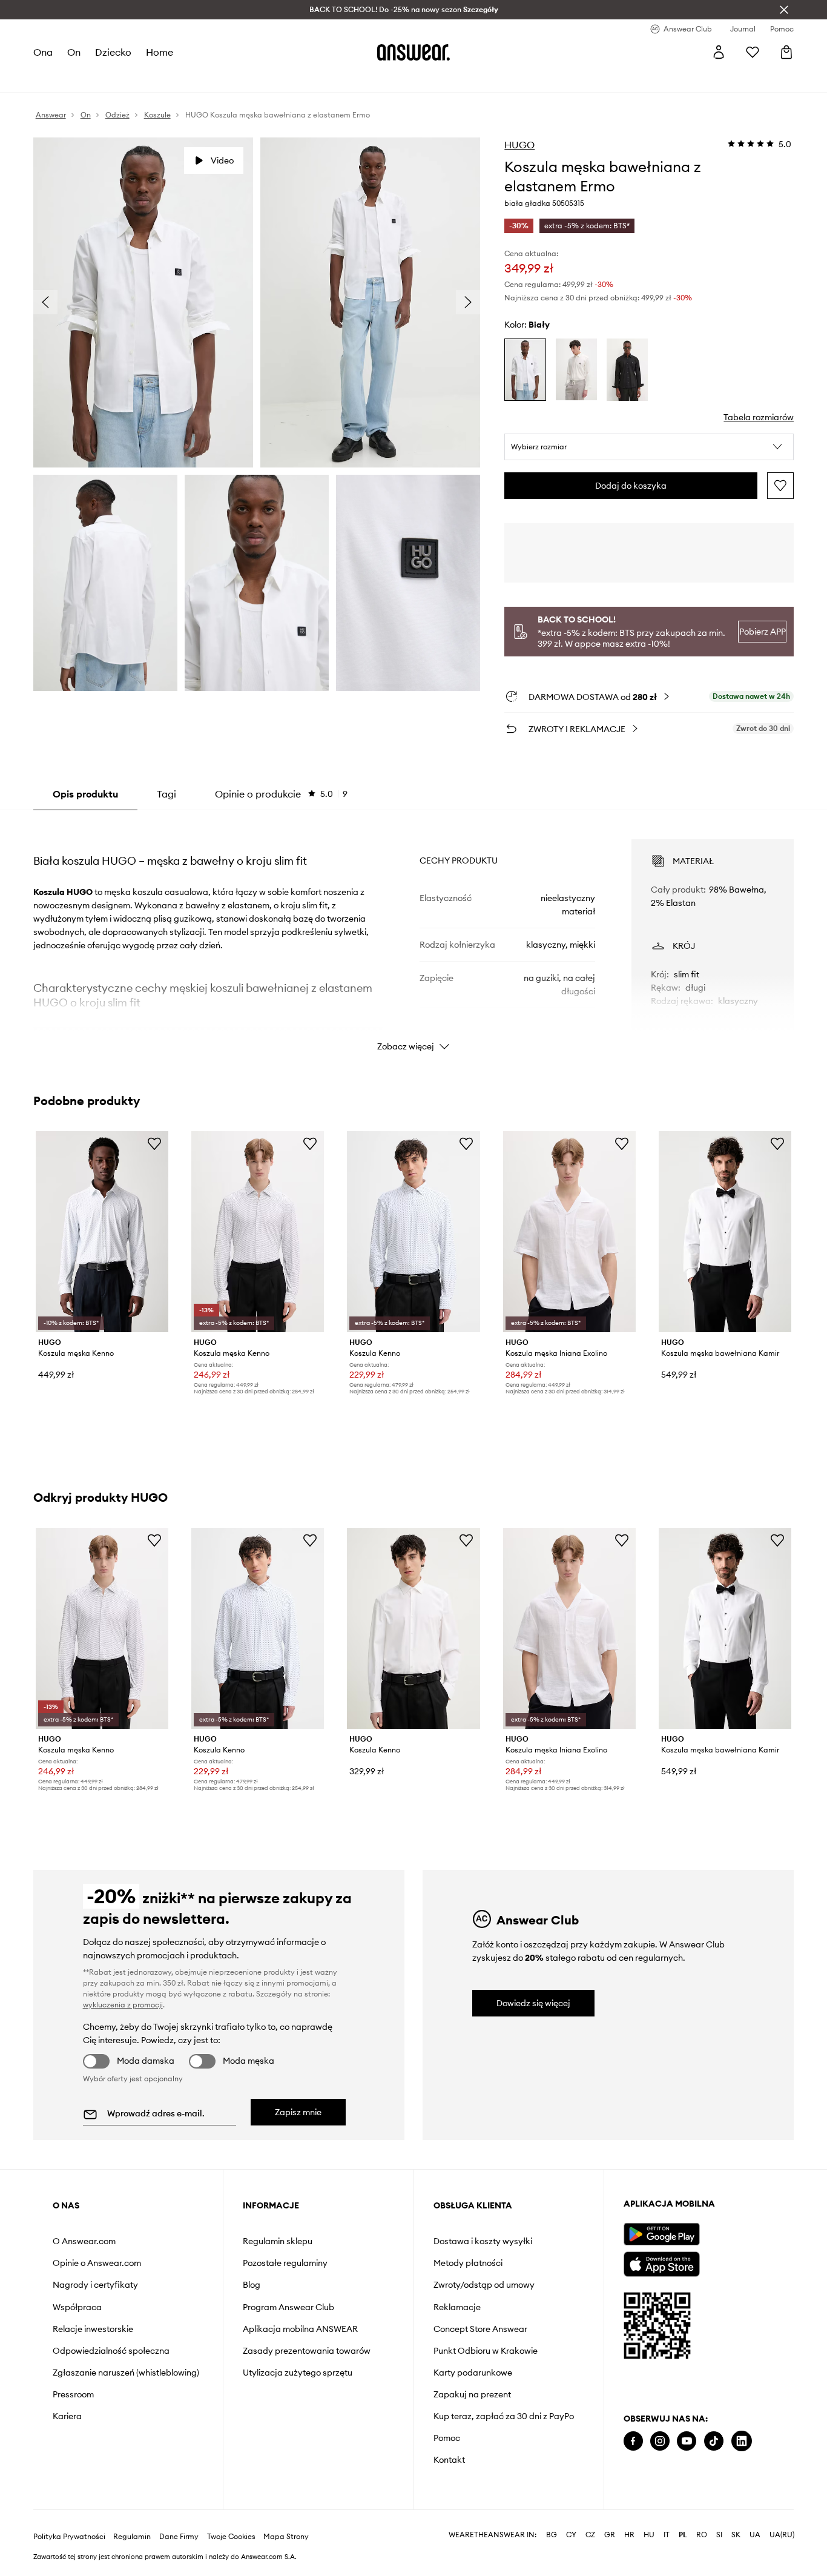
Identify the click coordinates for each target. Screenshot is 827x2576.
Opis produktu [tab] (85, 794)
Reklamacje (457, 2307)
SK (736, 2535)
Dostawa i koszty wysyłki (483, 2241)
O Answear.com (84, 2241)
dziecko (113, 52)
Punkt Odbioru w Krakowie (486, 2351)
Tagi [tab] (166, 794)
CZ (590, 2535)
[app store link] (661, 2263)
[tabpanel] (414, 934)
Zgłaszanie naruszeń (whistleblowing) (126, 2373)
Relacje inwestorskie (93, 2329)
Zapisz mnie (298, 2112)
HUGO (519, 145)
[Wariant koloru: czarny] (627, 370)
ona (43, 52)
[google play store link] (661, 2234)
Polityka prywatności (69, 2537)
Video (222, 160)
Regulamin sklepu (278, 2241)
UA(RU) (782, 2535)
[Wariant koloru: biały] (525, 370)
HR (629, 2535)
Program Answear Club (288, 2307)
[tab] (281, 794)
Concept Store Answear (480, 2329)
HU (649, 2535)
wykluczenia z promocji (123, 2005)
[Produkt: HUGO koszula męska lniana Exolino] (569, 1232)
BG (552, 2535)
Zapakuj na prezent (472, 2394)
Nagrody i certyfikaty (95, 2285)
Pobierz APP (763, 632)
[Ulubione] (753, 52)
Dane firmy (179, 2537)
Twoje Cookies (231, 2537)
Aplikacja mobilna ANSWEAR (300, 2329)
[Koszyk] (786, 52)
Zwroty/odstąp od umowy (484, 2285)
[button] (649, 447)
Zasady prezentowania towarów (307, 2351)
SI (719, 2535)
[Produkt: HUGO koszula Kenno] (413, 1232)
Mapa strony (286, 2537)
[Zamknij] (784, 10)
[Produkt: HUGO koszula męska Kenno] (102, 1232)
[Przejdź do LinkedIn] (742, 2441)
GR (610, 2535)
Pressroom (73, 2394)
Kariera (67, 2416)
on (74, 52)
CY (571, 2535)
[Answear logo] (413, 52)
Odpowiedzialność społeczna (111, 2351)
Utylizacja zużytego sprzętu (298, 2373)
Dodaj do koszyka (631, 486)
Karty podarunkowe (473, 2373)
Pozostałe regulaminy (285, 2263)
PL (683, 2535)
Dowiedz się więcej (533, 2003)
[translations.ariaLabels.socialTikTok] (714, 2441)
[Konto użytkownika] (719, 52)
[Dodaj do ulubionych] (780, 486)
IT (667, 2535)
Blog (252, 2285)
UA (755, 2535)
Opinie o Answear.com (97, 2263)
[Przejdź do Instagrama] (660, 2441)
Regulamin (132, 2537)
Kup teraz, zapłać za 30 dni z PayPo (504, 2416)
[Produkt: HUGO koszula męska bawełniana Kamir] (725, 1232)
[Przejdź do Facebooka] (633, 2441)
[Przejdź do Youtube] (687, 2441)
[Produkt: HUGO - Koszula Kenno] (413, 1628)
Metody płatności (468, 2263)
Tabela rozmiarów (759, 417)
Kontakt (449, 2460)
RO (702, 2535)
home (160, 52)
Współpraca (77, 2307)
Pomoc (447, 2438)
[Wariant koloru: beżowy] (576, 370)
